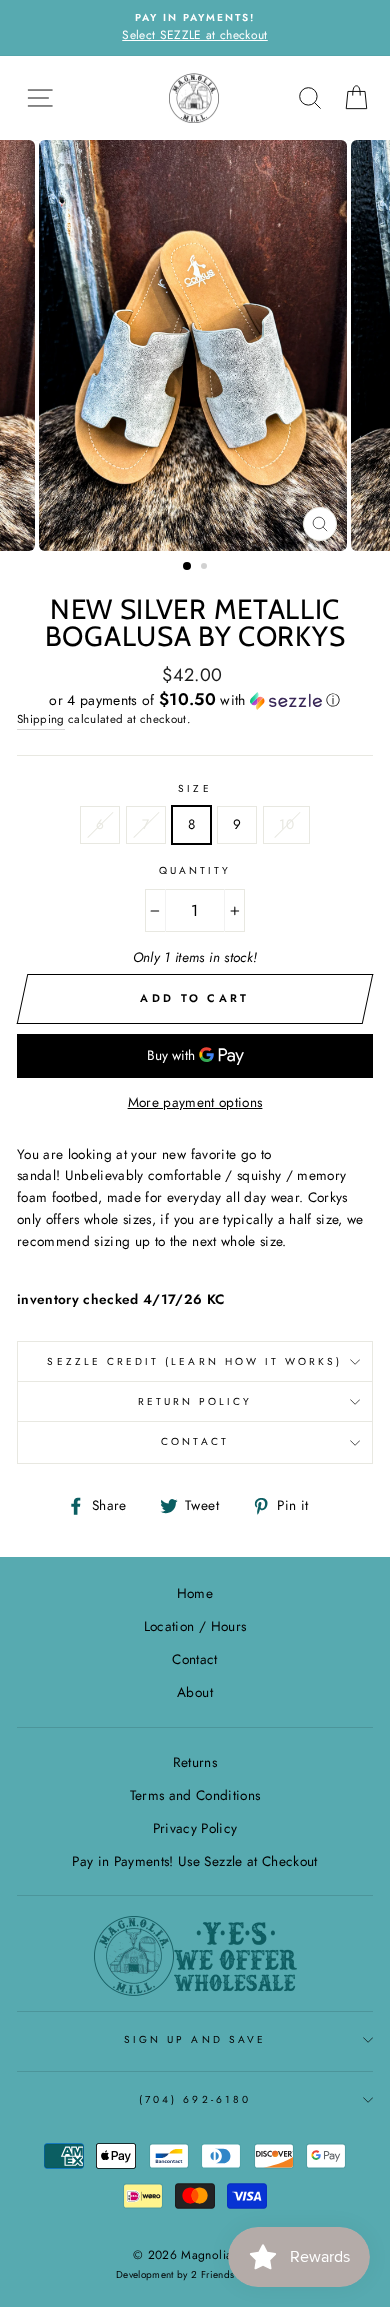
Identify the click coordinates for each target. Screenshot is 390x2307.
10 (286, 824)
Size (194, 788)
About (195, 1692)
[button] (195, 700)
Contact (194, 1441)
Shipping (41, 719)
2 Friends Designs (232, 2274)
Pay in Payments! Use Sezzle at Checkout (194, 1861)
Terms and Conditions (195, 1795)
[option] (195, 28)
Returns (195, 1762)
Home (195, 1593)
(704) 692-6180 (195, 2099)
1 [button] (188, 567)
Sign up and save (195, 2039)
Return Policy (195, 1401)
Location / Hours (195, 1626)
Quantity (195, 870)
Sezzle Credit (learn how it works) (194, 1361)
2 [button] (206, 568)
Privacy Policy (195, 1828)
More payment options (195, 1102)
